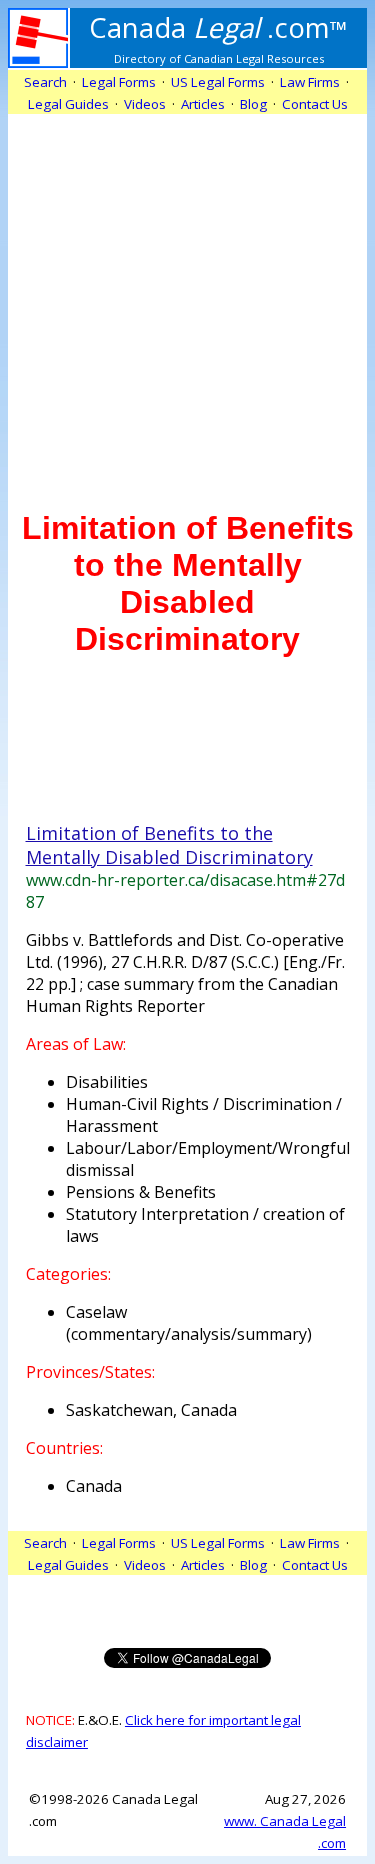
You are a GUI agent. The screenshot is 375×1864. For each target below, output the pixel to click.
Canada (94, 1486)
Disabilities (107, 1082)
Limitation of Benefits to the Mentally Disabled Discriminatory (169, 845)
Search (45, 82)
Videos (145, 104)
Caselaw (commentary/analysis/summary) (189, 1323)
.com (218, 27)
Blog (253, 104)
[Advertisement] (187, 301)
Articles (203, 104)
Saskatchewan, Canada (151, 1410)
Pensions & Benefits (141, 1192)
